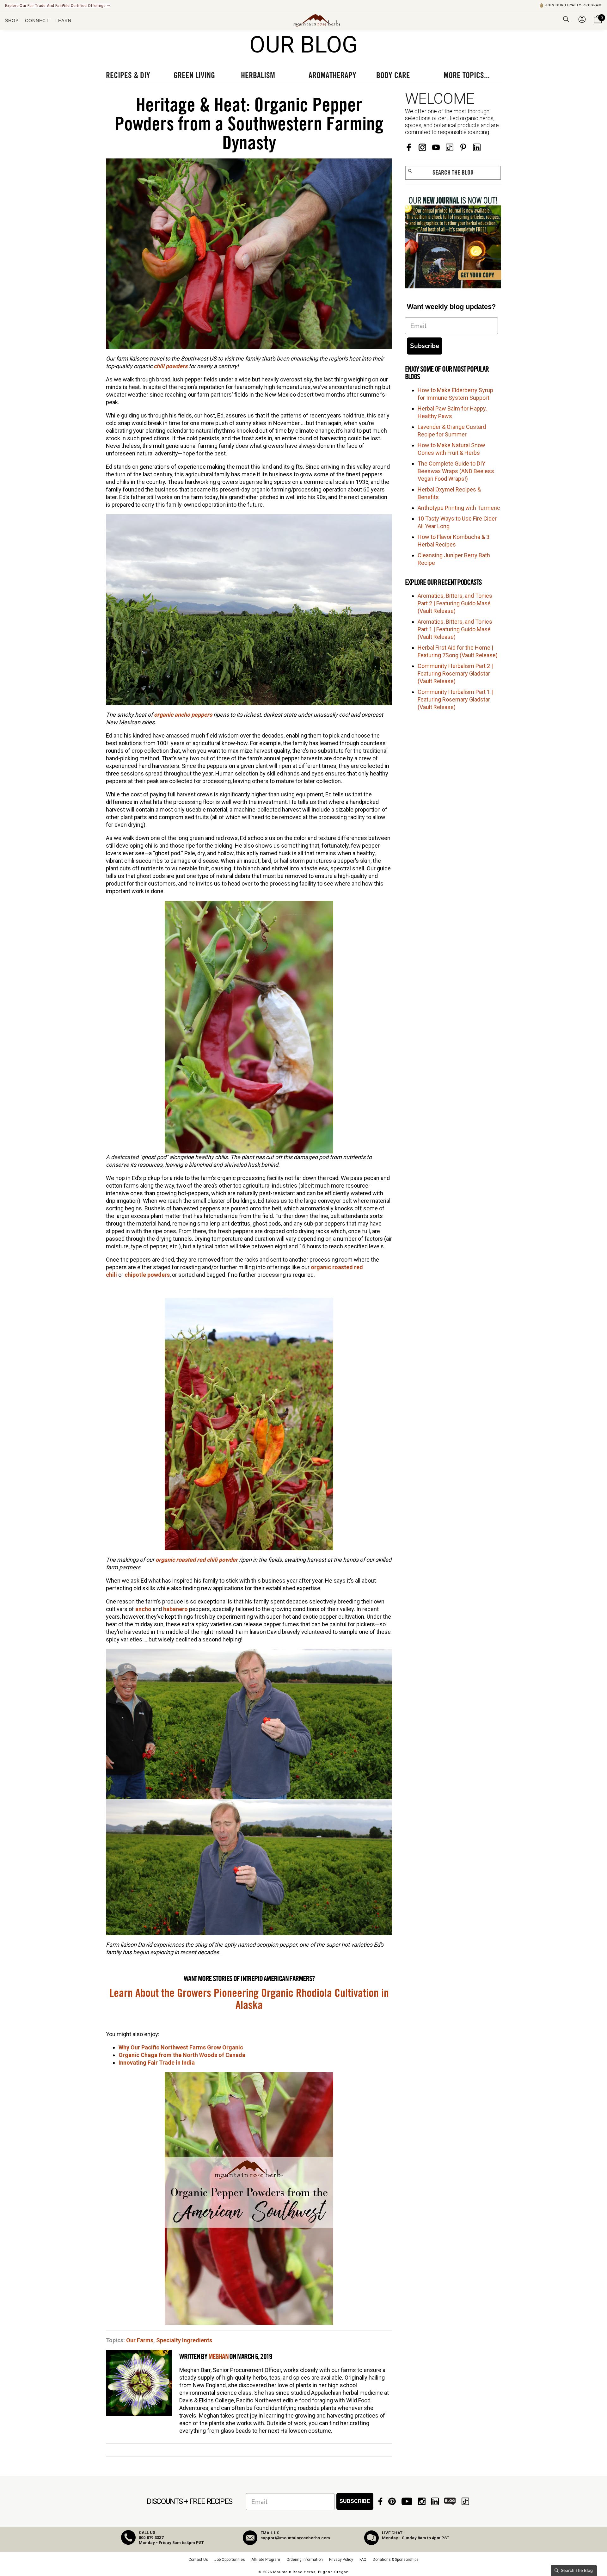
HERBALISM (258, 76)
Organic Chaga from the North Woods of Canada (182, 2055)
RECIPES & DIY (128, 76)
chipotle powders (147, 1275)
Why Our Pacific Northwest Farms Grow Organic (181, 2047)
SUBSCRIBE (355, 2501)
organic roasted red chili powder (197, 1560)
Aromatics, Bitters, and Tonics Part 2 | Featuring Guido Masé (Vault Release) (455, 603)
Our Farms (140, 2340)
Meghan (218, 2357)
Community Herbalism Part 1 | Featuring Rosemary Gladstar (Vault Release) (455, 699)
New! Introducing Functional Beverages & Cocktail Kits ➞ (57, 6)
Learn (63, 21)
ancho (143, 1609)
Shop (12, 21)
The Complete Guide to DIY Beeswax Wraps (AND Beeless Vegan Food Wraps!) (456, 471)
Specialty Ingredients (184, 2340)
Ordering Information (305, 2560)
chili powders (171, 366)
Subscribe (425, 346)
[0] (598, 23)
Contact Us (198, 2560)
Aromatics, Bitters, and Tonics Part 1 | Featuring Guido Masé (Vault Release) (455, 629)
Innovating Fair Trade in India (157, 2063)
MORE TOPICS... (467, 76)
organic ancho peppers (183, 715)
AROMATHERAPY (332, 76)
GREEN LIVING (194, 76)
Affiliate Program (266, 2560)
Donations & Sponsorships (396, 2560)
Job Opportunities (230, 2560)
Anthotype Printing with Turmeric (459, 508)
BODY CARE (393, 76)
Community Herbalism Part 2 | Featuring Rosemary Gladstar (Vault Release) (455, 673)
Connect (37, 21)
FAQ (363, 2560)
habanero (175, 1609)
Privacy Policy (341, 2560)
